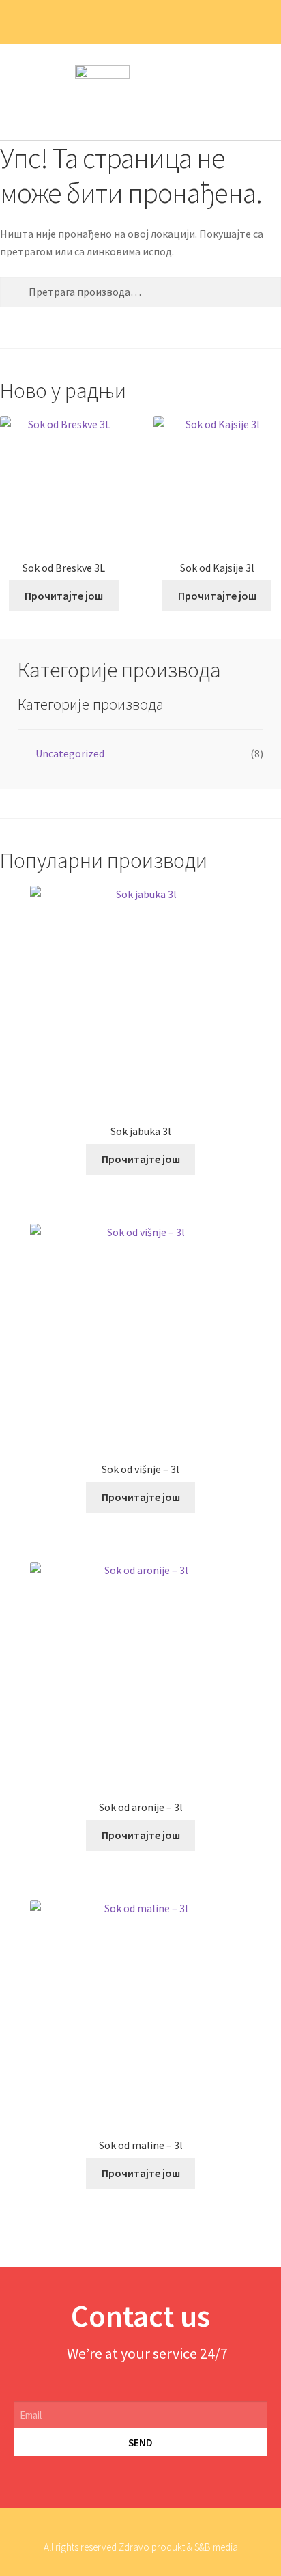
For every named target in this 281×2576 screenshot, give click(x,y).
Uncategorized (70, 753)
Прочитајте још (64, 596)
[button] (258, 93)
